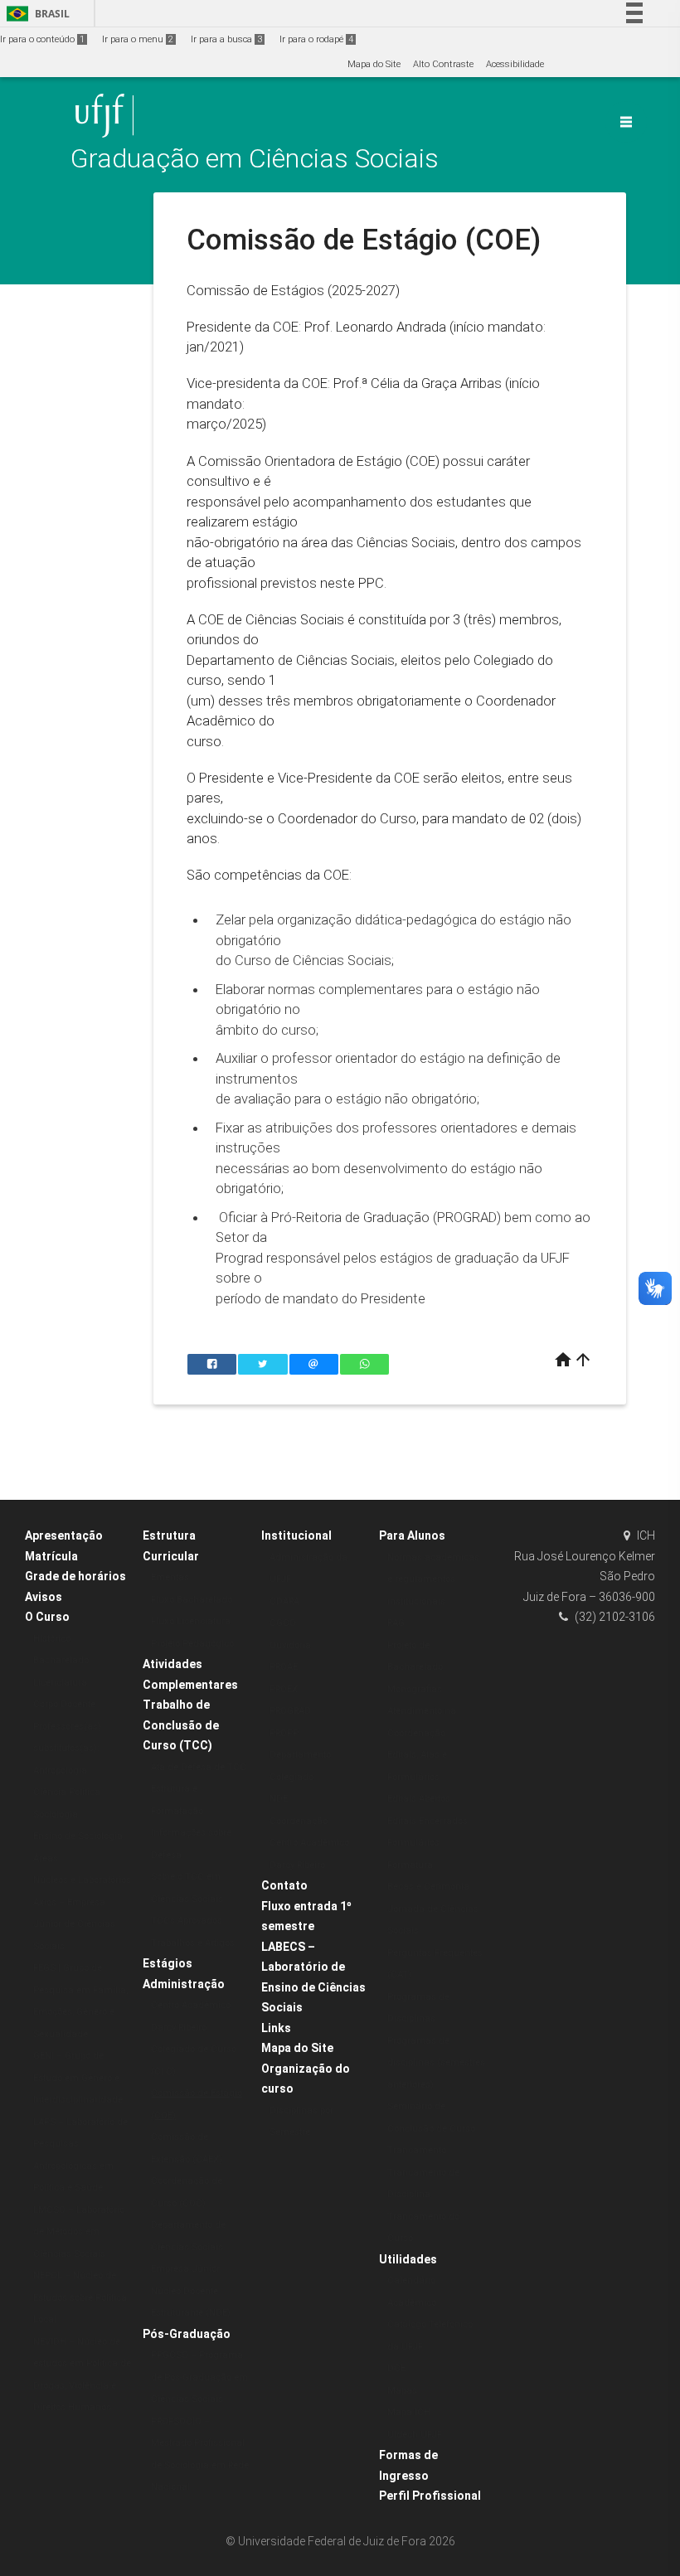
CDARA (284, 1601)
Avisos (44, 1597)
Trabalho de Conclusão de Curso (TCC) (181, 1725)
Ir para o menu (138, 39)
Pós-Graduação (187, 2334)
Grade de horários (75, 1576)
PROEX (284, 1689)
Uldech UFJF (415, 2435)
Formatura (410, 1865)
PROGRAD (290, 1711)
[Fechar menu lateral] (626, 122)
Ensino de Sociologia (78, 1836)
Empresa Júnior (185, 2269)
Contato (284, 1885)
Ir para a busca (226, 39)
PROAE (284, 1667)
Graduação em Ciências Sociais (255, 159)
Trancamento (417, 2150)
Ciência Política (67, 1792)
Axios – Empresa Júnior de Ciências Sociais (74, 1924)
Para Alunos (412, 1535)
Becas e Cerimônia (428, 1887)
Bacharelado (61, 1660)
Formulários (413, 1843)
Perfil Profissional (430, 2496)
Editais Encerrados (427, 1821)
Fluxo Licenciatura (191, 1621)
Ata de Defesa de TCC (199, 1767)
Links (276, 2028)
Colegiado (291, 1777)
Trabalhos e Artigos (193, 1943)
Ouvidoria (290, 1645)
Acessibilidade (515, 64)
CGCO (283, 1623)
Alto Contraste (443, 64)
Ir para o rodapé (316, 39)
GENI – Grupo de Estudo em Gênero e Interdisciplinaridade (78, 2078)
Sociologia (56, 1814)
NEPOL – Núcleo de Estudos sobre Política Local (80, 2297)
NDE (279, 1799)
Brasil (35, 14)
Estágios (168, 1963)
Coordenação (299, 1821)
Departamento (300, 1755)
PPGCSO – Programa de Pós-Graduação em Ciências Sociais (199, 2377)
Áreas (46, 1858)
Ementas (170, 1577)
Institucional (296, 1535)
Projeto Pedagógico (192, 1644)
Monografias (415, 1689)
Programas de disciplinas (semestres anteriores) (436, 2063)
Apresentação (64, 1535)
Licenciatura (60, 1683)
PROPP (284, 1733)
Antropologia (60, 1771)
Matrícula (51, 1556)
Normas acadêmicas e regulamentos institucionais (433, 1579)
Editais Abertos (419, 1799)
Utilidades (408, 2259)
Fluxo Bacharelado (192, 1600)
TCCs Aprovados (187, 1921)
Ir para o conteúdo (42, 39)
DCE (396, 2368)
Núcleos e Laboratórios (82, 1880)
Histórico (52, 1639)
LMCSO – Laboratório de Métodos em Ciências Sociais (79, 2232)
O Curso (47, 1617)
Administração (184, 1984)
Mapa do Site (374, 64)
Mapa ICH (409, 2412)
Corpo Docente (64, 1704)
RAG (396, 1623)
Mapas (402, 2391)
